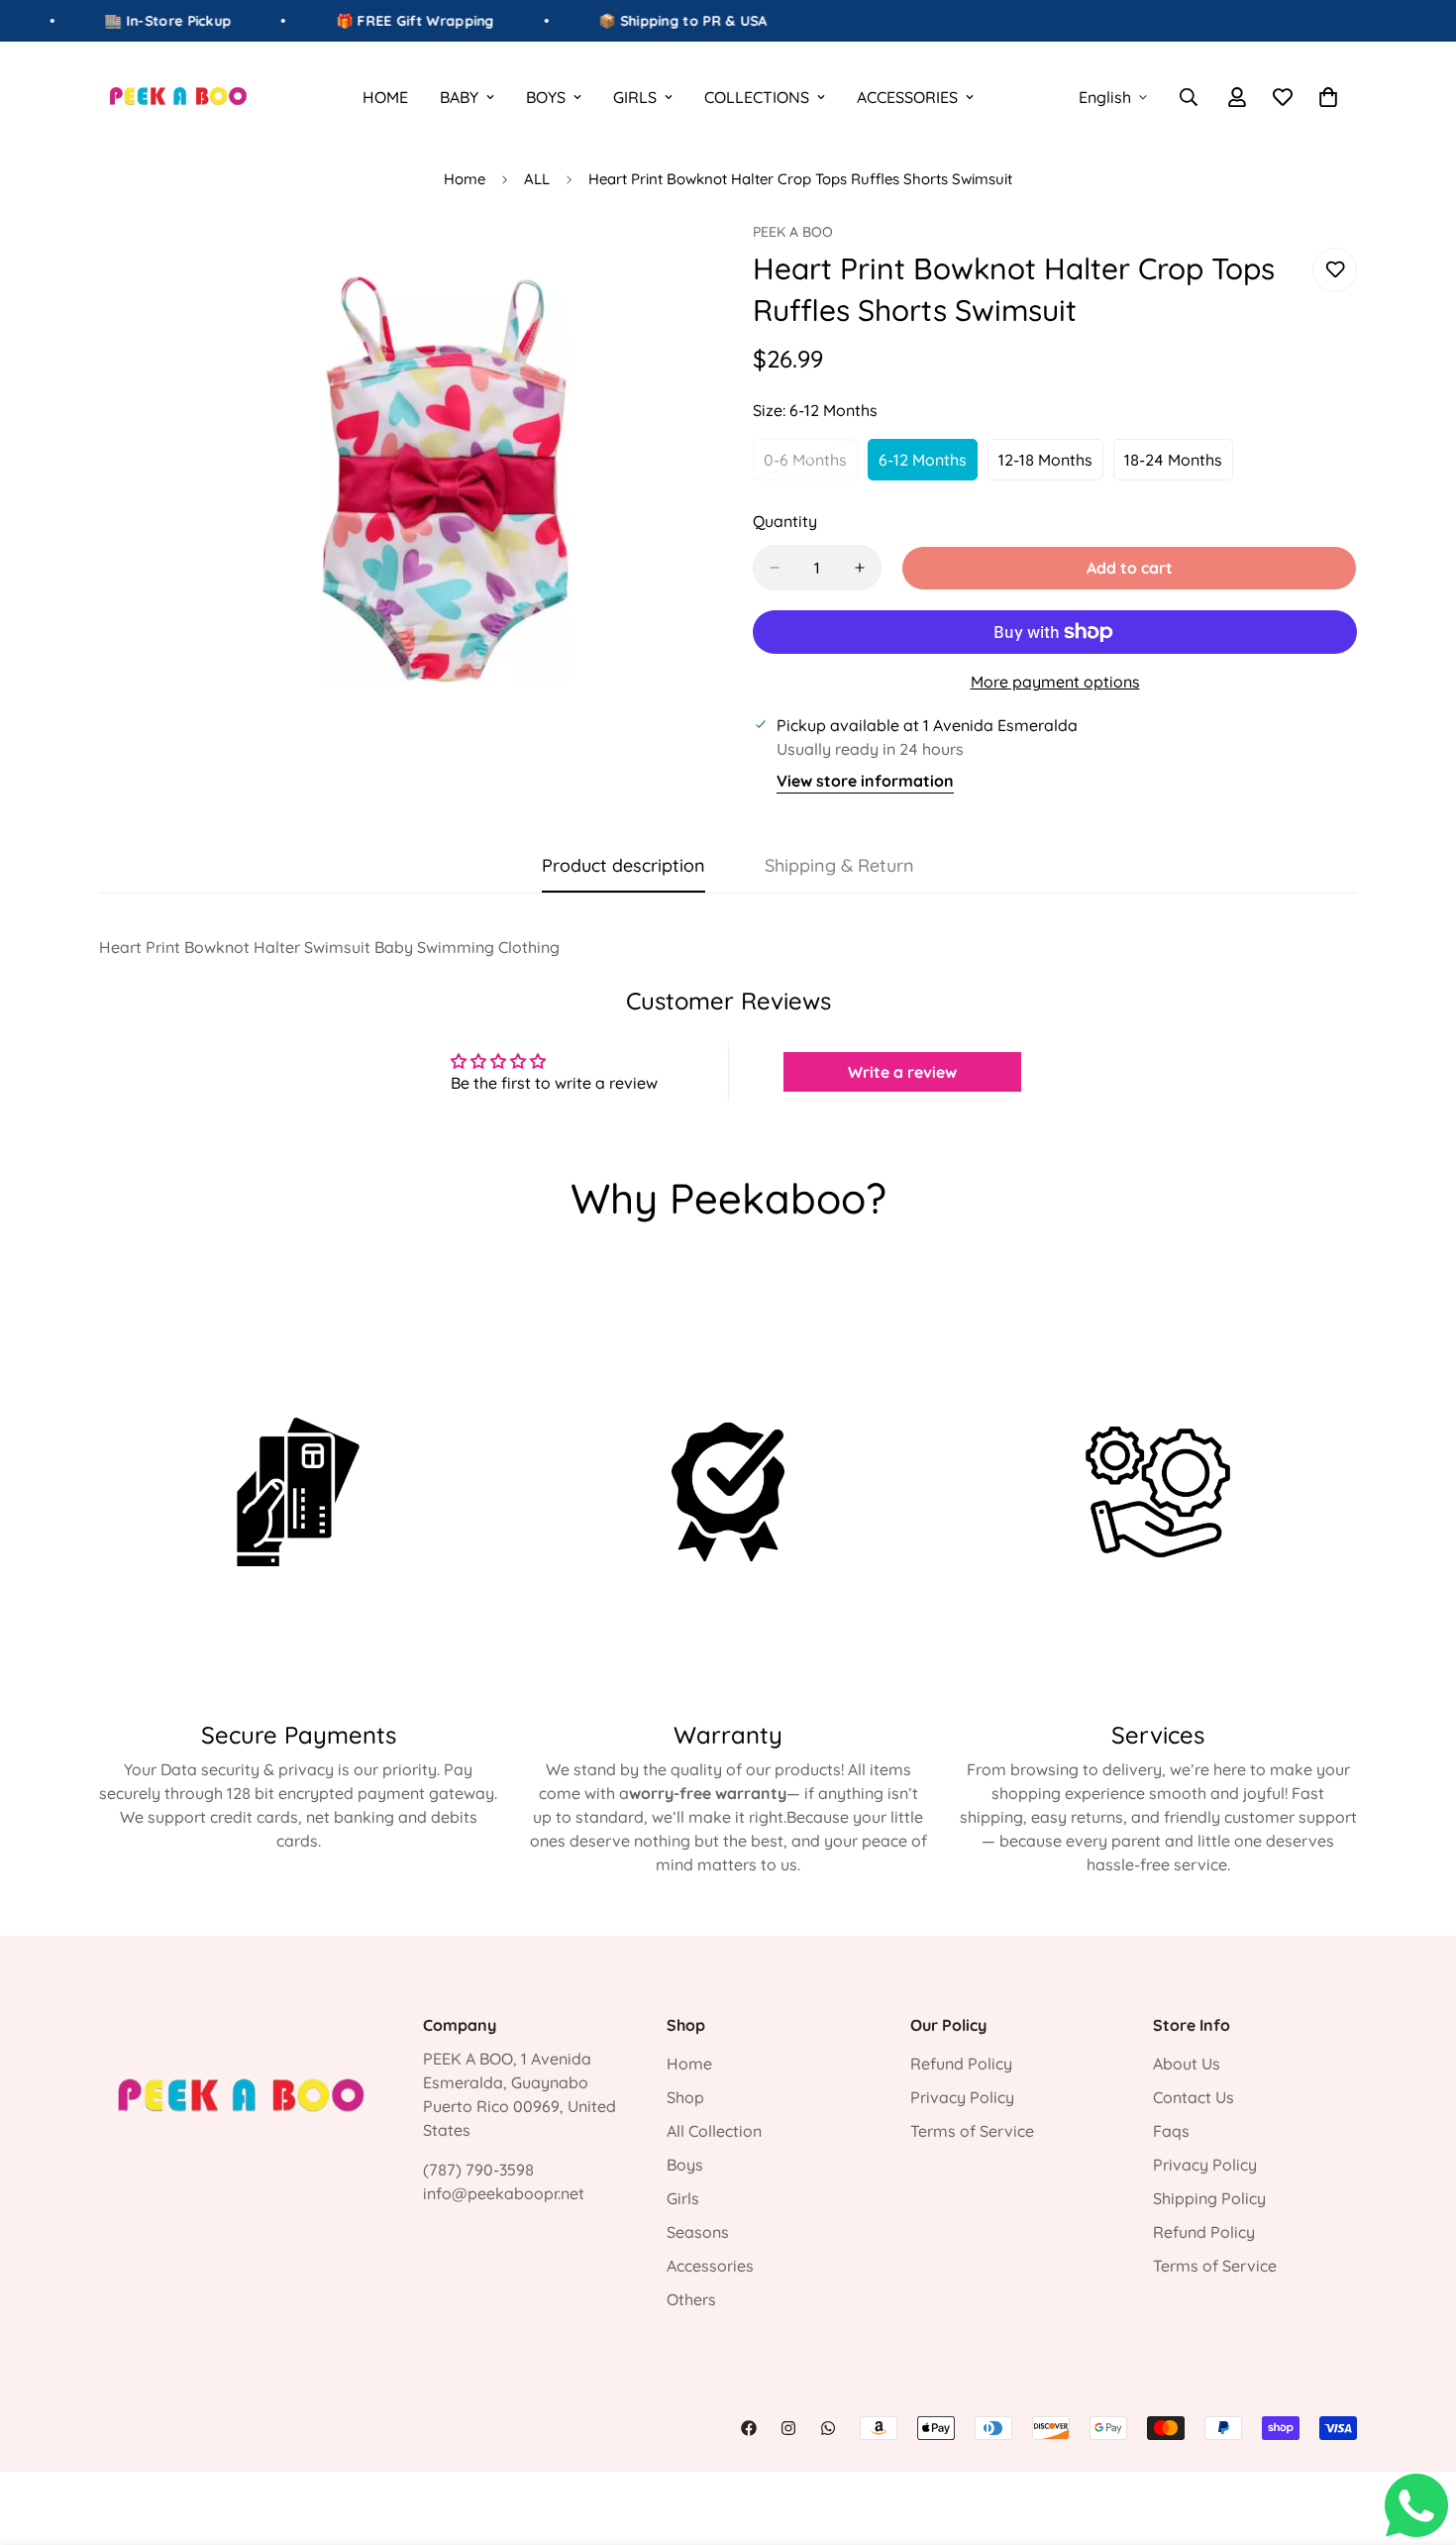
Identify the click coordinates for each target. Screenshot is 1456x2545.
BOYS (546, 97)
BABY (459, 97)
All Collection (714, 2131)
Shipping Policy (1209, 2198)
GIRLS (635, 97)
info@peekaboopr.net (504, 2193)
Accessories (710, 2266)
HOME (385, 97)
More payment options (1055, 682)
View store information (865, 781)
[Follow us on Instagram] (788, 2428)
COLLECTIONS (757, 97)
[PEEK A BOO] (178, 97)
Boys (685, 2165)
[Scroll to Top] (1417, 2437)
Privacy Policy (962, 2097)
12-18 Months (1051, 466)
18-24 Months (1179, 466)
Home (465, 179)
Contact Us (1194, 2097)
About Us (1187, 2064)
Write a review (902, 1072)
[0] (1328, 97)
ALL (537, 179)
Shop (685, 2097)
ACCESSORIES (907, 97)
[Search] (1189, 97)
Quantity (785, 521)
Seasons (698, 2232)
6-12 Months (928, 466)
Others (691, 2299)
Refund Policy (961, 2064)
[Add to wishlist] (1335, 270)
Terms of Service (972, 2131)
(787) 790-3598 (478, 2170)
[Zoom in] (686, 264)
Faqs (1171, 2131)
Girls (683, 2198)
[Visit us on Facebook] (749, 2428)
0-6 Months (811, 466)
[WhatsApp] (828, 2428)
